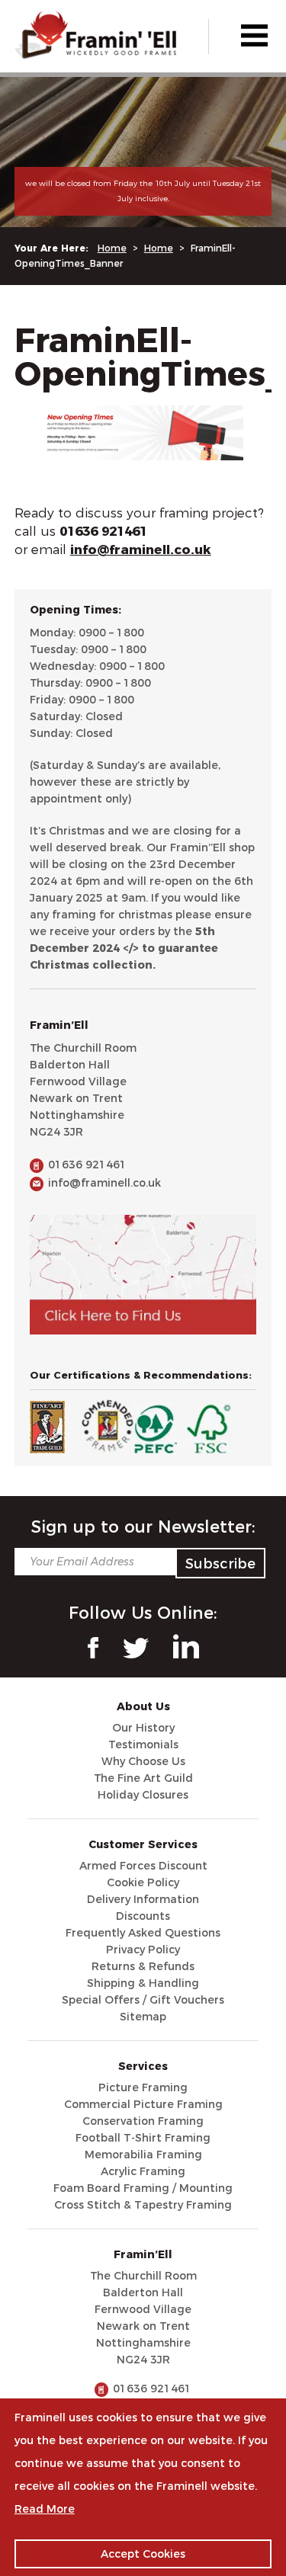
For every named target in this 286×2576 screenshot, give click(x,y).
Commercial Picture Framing (143, 2104)
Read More (45, 2509)
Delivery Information (143, 1899)
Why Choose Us (143, 1761)
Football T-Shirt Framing (143, 2138)
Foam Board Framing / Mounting (143, 2188)
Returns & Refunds (143, 1966)
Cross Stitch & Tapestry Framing (143, 2205)
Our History (143, 1728)
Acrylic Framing (143, 2171)
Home (112, 248)
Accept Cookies (143, 2554)
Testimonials (143, 1745)
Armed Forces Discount (143, 1866)
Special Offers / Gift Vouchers (143, 2000)
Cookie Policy (143, 1882)
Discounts (143, 1916)
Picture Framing (143, 2087)
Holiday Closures (143, 1795)
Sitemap (143, 2017)
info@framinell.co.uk (104, 1183)
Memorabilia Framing (143, 2155)
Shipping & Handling (143, 1983)
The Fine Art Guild (143, 1778)
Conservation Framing (143, 2121)
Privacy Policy (143, 1950)
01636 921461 (87, 1165)
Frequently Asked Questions (143, 1933)
